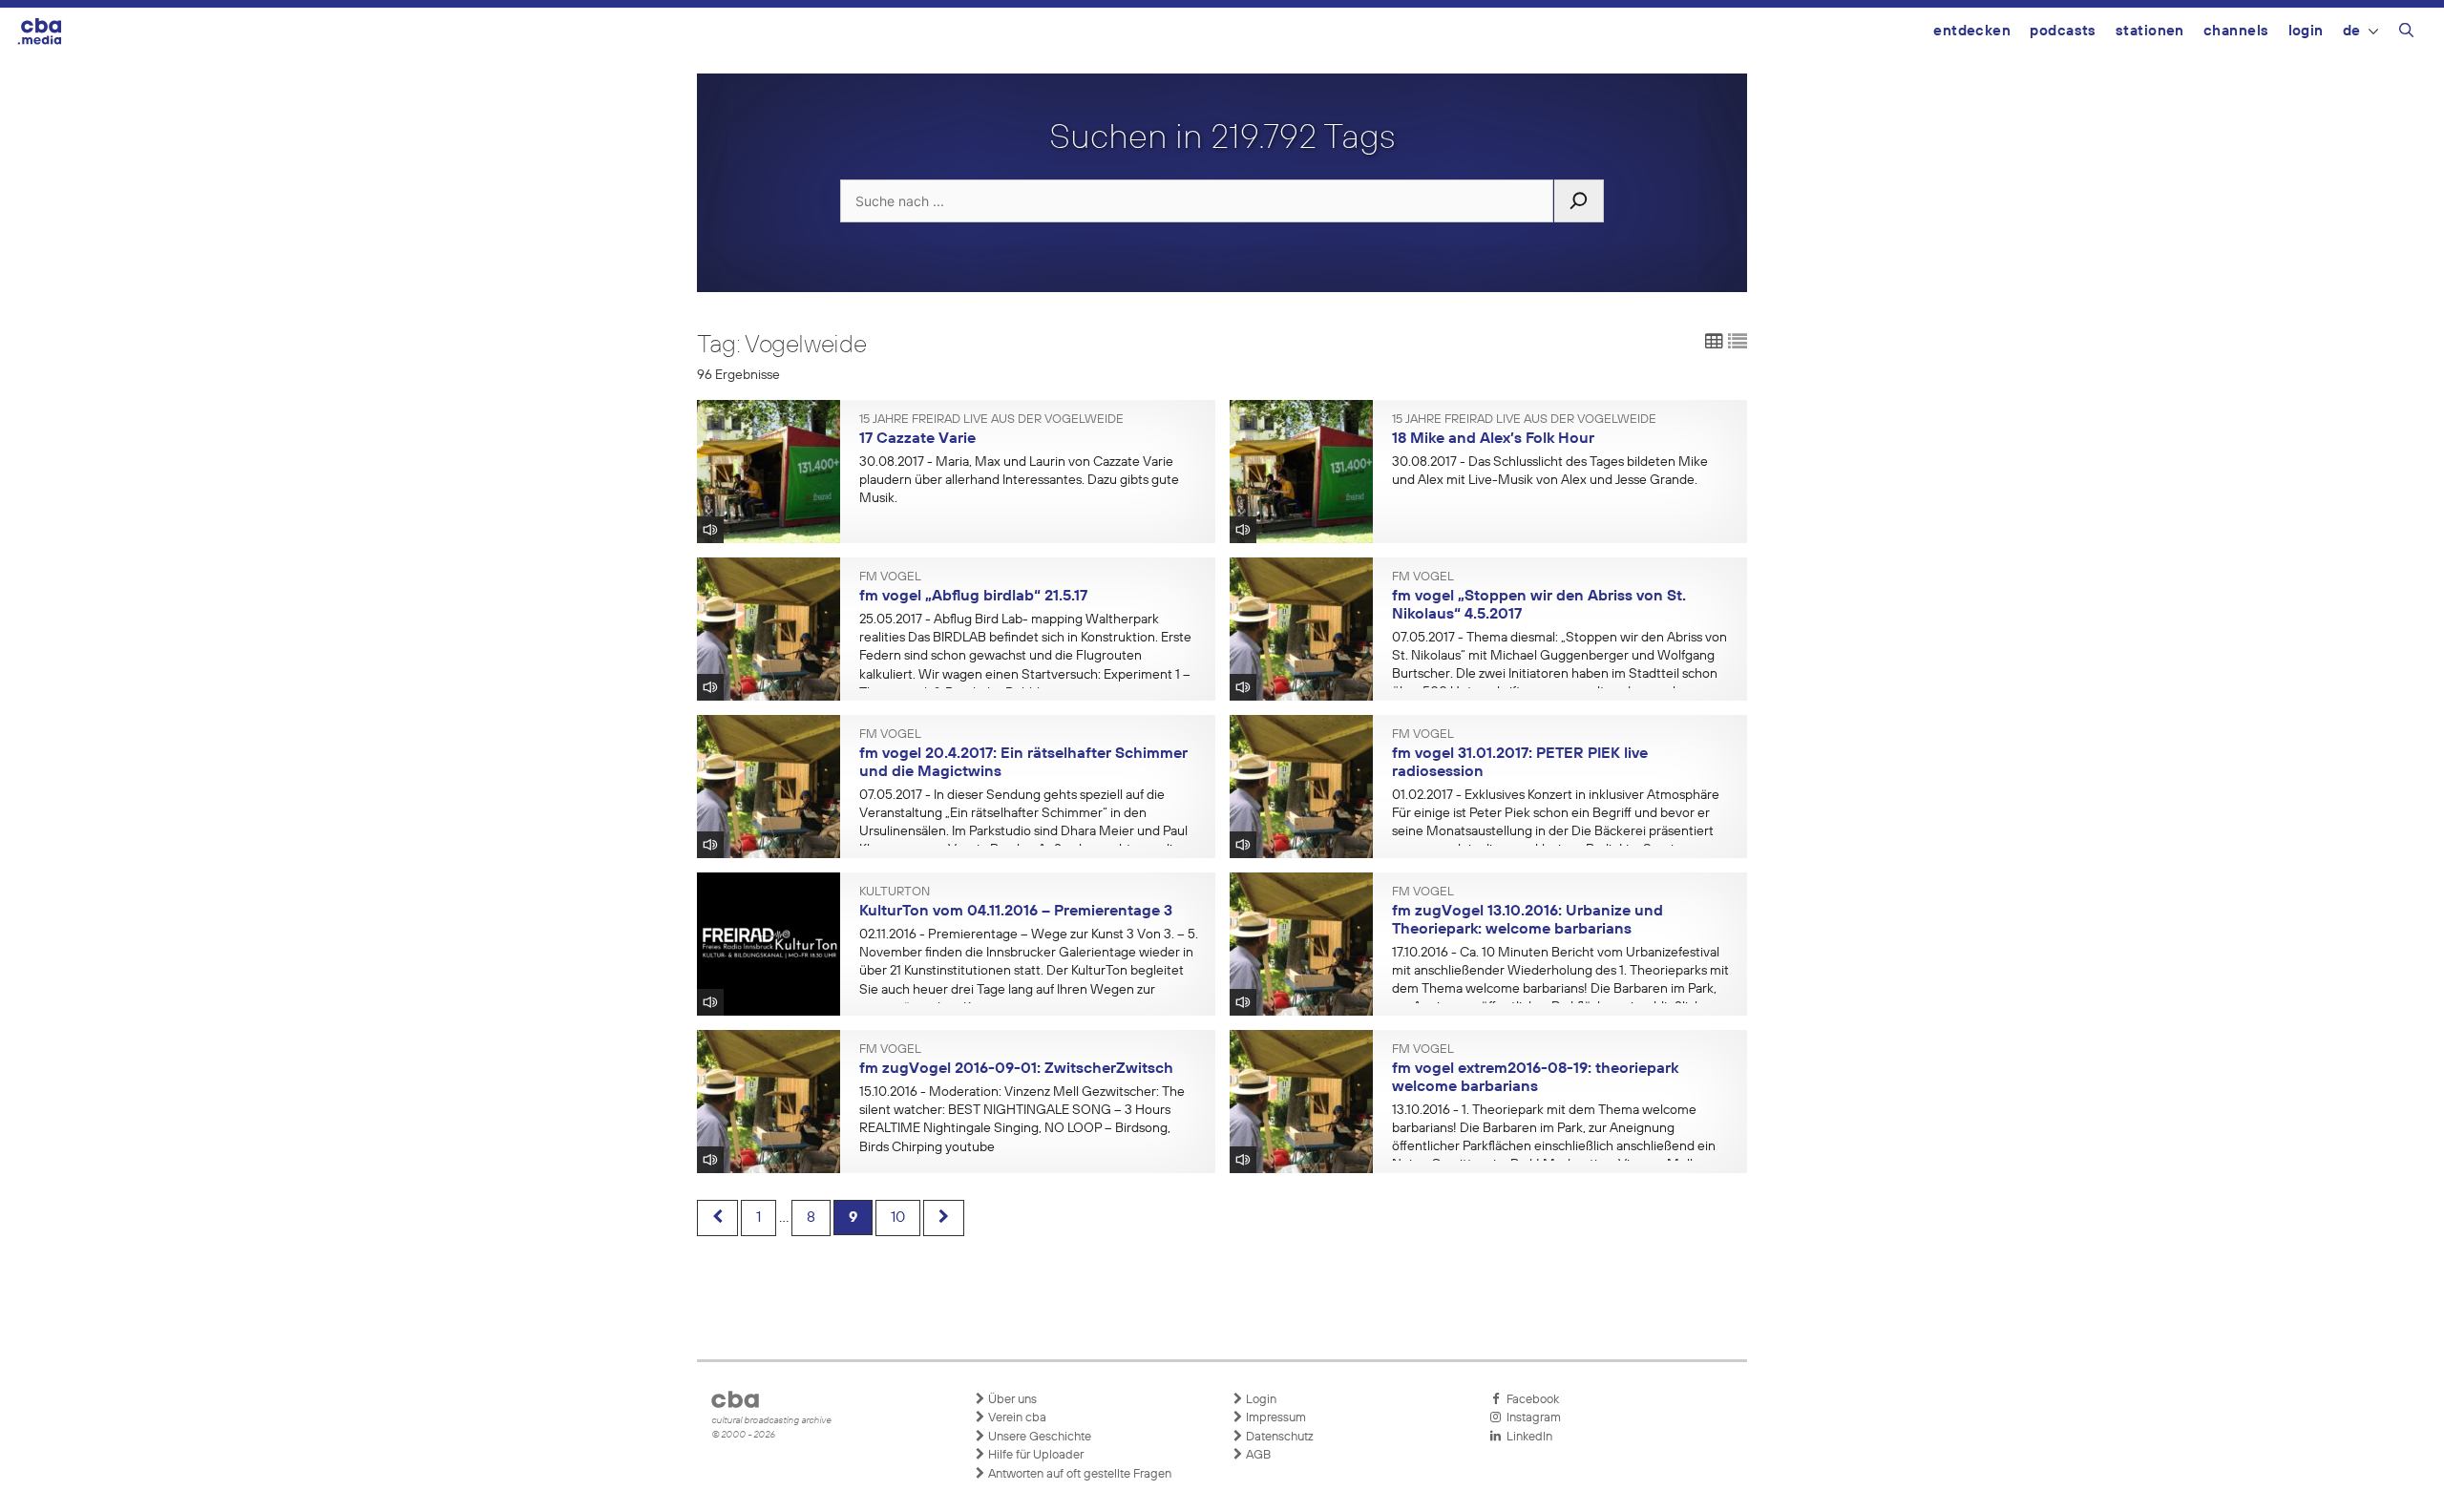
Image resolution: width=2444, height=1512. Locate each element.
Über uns (1011, 1400)
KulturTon (895, 892)
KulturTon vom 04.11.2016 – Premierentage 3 (1016, 912)
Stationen (2150, 31)
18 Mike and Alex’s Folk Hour (1493, 439)
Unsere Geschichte (1038, 1437)
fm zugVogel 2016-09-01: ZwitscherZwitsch (1016, 1069)
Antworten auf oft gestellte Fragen (1078, 1474)
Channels (2236, 31)
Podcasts (2063, 31)
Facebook (1530, 1400)
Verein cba (1016, 1418)
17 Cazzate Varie (917, 439)
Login (2306, 31)
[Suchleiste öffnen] (2406, 33)
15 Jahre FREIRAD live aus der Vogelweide (991, 420)
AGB (1257, 1455)
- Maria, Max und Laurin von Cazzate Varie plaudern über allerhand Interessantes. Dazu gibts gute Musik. (1019, 480)
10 (898, 1218)
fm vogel (890, 577)
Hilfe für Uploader (1034, 1455)
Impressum (1275, 1418)
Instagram (1531, 1418)
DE (2352, 31)
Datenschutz (1278, 1437)
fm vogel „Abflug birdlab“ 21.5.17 (973, 597)
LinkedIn (1527, 1437)
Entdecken (1972, 31)
